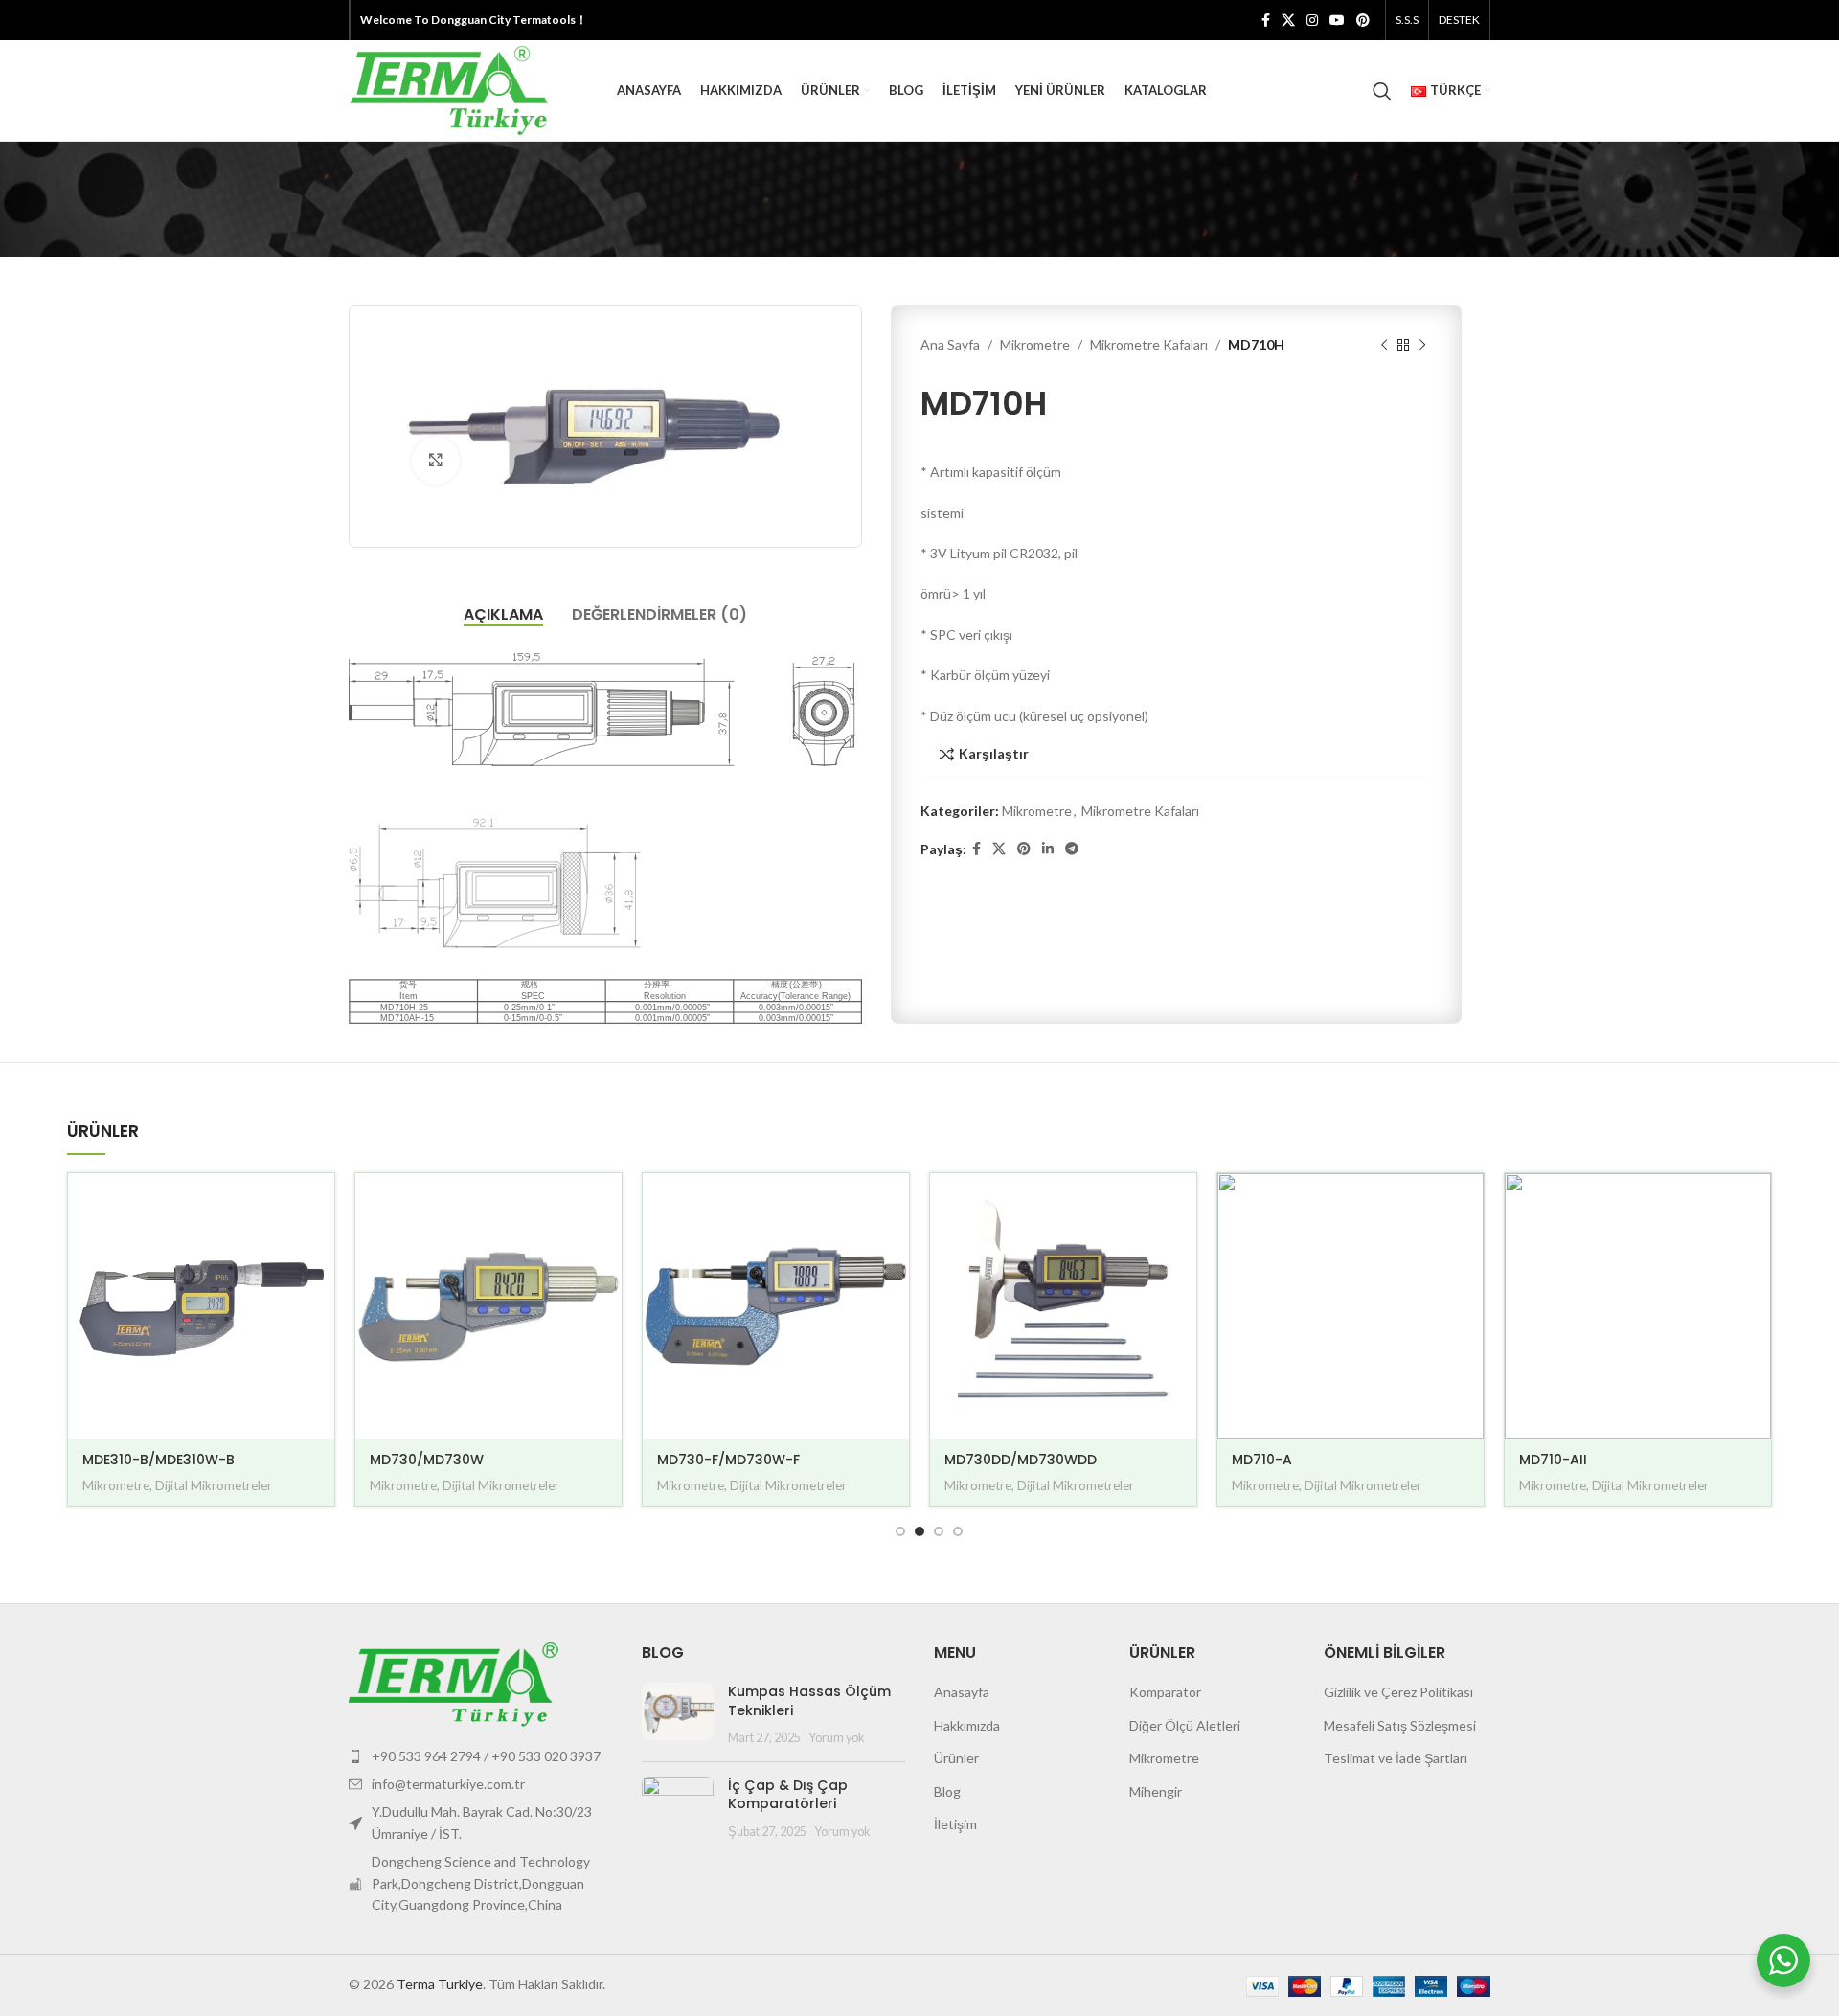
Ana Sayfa (950, 344)
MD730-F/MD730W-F (728, 1460)
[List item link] (481, 1756)
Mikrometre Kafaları (1149, 344)
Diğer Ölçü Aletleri (1185, 1725)
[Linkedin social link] (1048, 849)
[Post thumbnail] (678, 1715)
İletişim (955, 1824)
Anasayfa (962, 1692)
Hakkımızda (967, 1725)
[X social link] (1288, 21)
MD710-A (1262, 1460)
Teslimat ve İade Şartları (1396, 1758)
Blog (947, 1791)
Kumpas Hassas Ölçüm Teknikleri (809, 1701)
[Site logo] (449, 89)
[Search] (1382, 91)
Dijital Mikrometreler (214, 1485)
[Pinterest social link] (1363, 21)
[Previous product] (1384, 346)
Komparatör (1165, 1692)
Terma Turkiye (440, 1984)
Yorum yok (837, 1738)
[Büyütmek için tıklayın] (436, 461)
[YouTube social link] (1337, 21)
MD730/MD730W (427, 1460)
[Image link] (454, 1682)
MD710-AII (1553, 1460)
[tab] (503, 614)
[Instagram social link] (1312, 21)
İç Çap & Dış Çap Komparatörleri (788, 1795)
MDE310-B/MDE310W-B (159, 1460)
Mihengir (1156, 1791)
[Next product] (1422, 346)
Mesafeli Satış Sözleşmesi (1400, 1725)
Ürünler (956, 1758)
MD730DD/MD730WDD (1021, 1460)
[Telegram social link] (1072, 849)
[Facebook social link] (1266, 21)
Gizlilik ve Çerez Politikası (1398, 1692)
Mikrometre (1035, 344)
